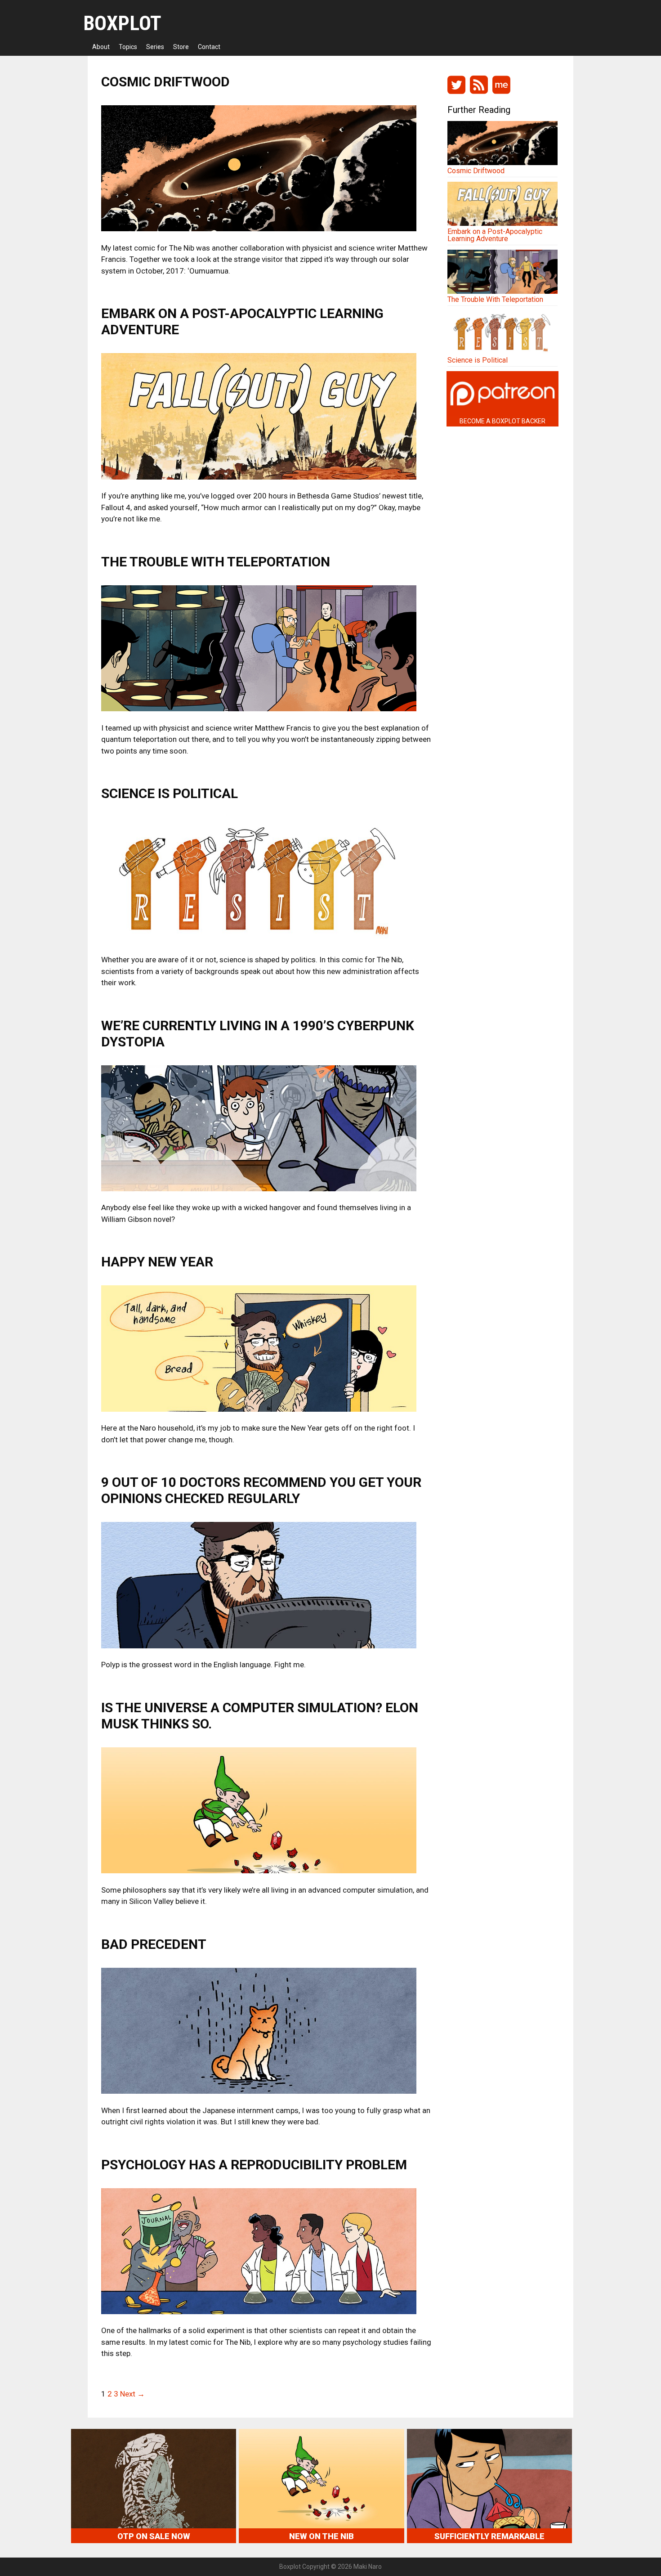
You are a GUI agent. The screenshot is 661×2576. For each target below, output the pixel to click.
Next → (132, 2394)
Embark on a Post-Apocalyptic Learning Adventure (495, 235)
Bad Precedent (154, 1944)
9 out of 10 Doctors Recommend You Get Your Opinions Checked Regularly (261, 1490)
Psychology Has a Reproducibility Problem (254, 2165)
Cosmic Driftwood (165, 82)
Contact (209, 47)
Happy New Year (157, 1262)
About (101, 47)
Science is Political (170, 793)
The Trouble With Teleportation (216, 562)
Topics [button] (128, 47)
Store (181, 47)
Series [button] (155, 47)
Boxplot (122, 23)
